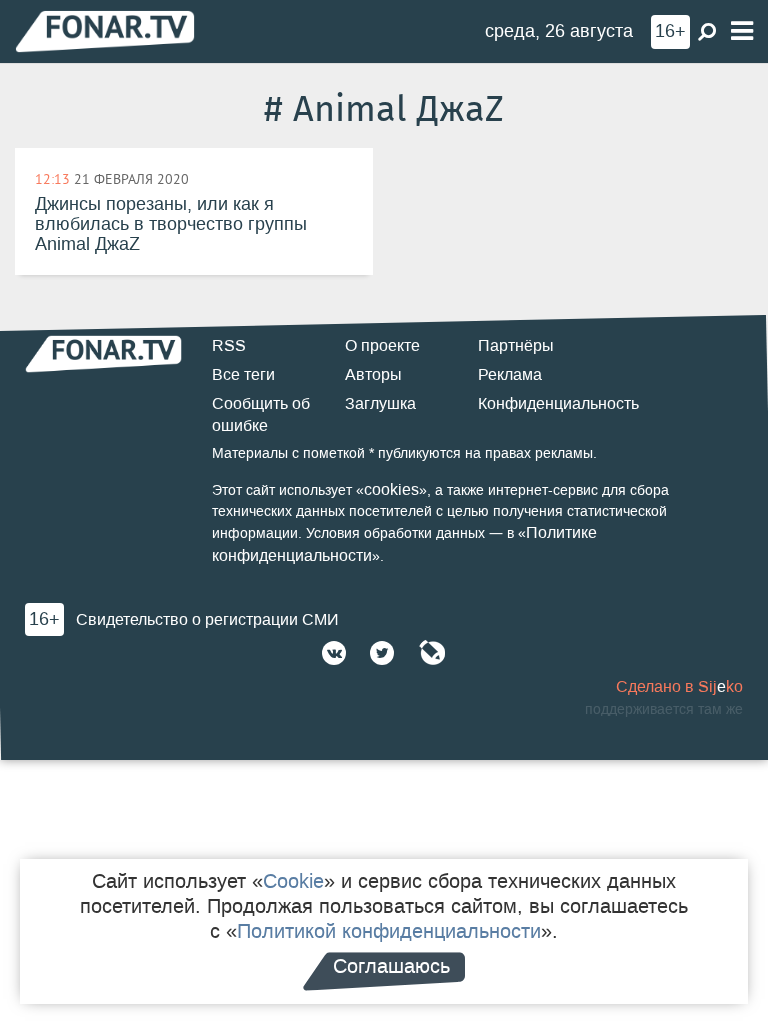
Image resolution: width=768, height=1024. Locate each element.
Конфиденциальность (558, 403)
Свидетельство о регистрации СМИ (207, 619)
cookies (391, 489)
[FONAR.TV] (105, 30)
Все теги (243, 374)
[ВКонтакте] (334, 653)
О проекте (382, 345)
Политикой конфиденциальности (389, 931)
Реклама (510, 374)
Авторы (373, 374)
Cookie (293, 881)
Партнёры (516, 345)
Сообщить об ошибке (261, 415)
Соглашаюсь (391, 966)
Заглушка (380, 403)
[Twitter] (382, 653)
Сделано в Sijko (679, 686)
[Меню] (742, 31)
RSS (229, 345)
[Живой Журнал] (432, 653)
